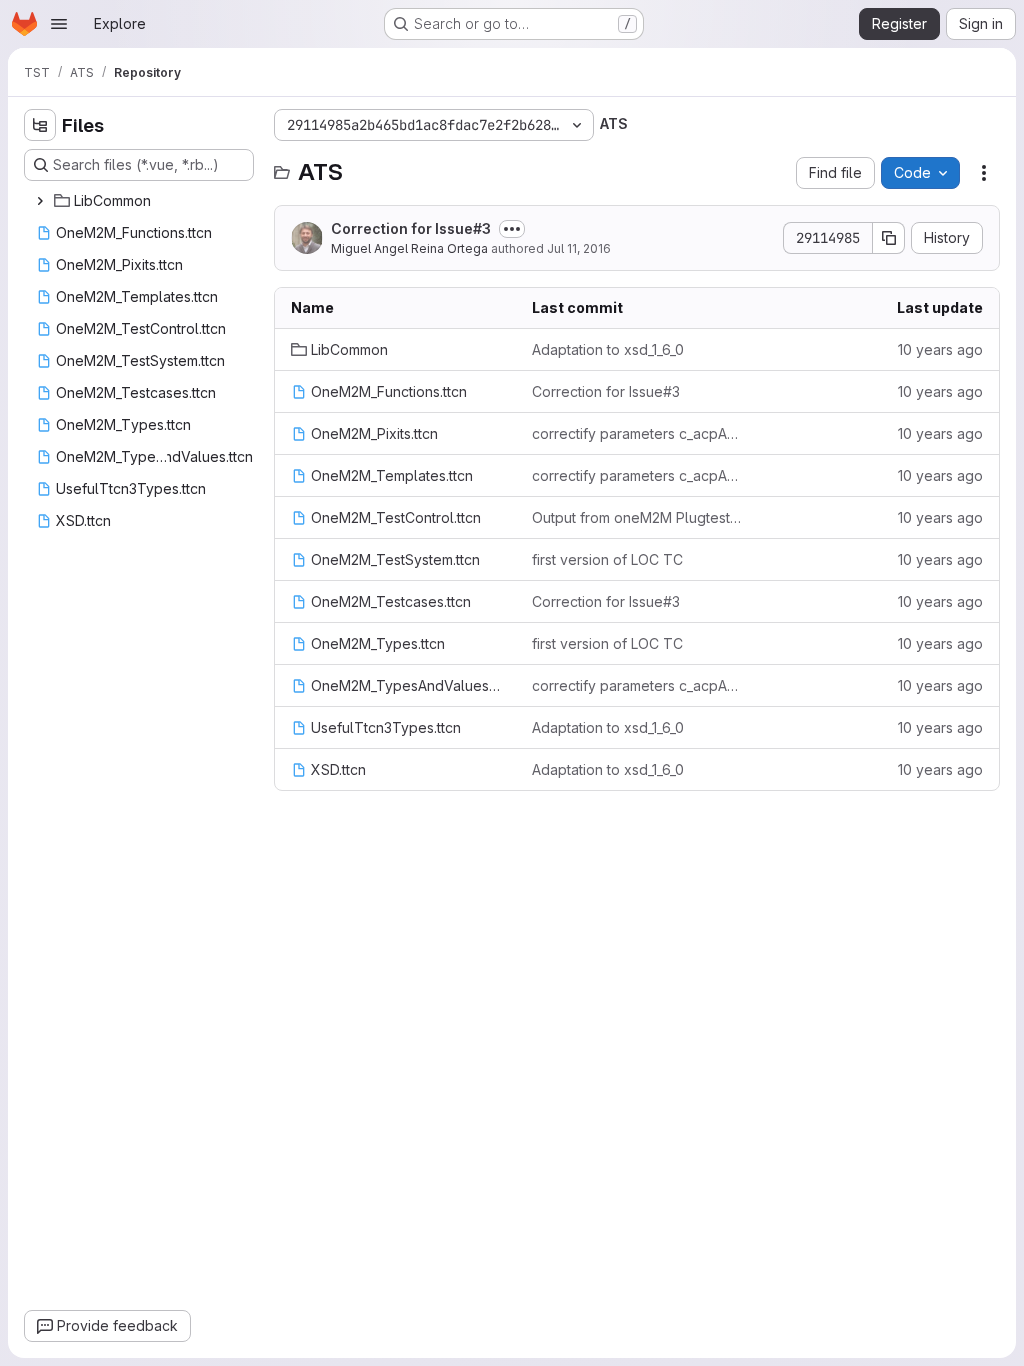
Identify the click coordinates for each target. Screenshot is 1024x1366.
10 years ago (940, 349)
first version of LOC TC (607, 559)
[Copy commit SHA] (889, 238)
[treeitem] (141, 201)
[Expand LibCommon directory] (40, 201)
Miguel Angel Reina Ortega (409, 248)
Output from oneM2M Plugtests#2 (636, 517)
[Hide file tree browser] (40, 125)
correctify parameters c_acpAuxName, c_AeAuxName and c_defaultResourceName (636, 433)
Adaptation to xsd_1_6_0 (608, 349)
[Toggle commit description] (512, 229)
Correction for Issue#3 (411, 228)
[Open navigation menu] (59, 24)
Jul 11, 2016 (579, 248)
